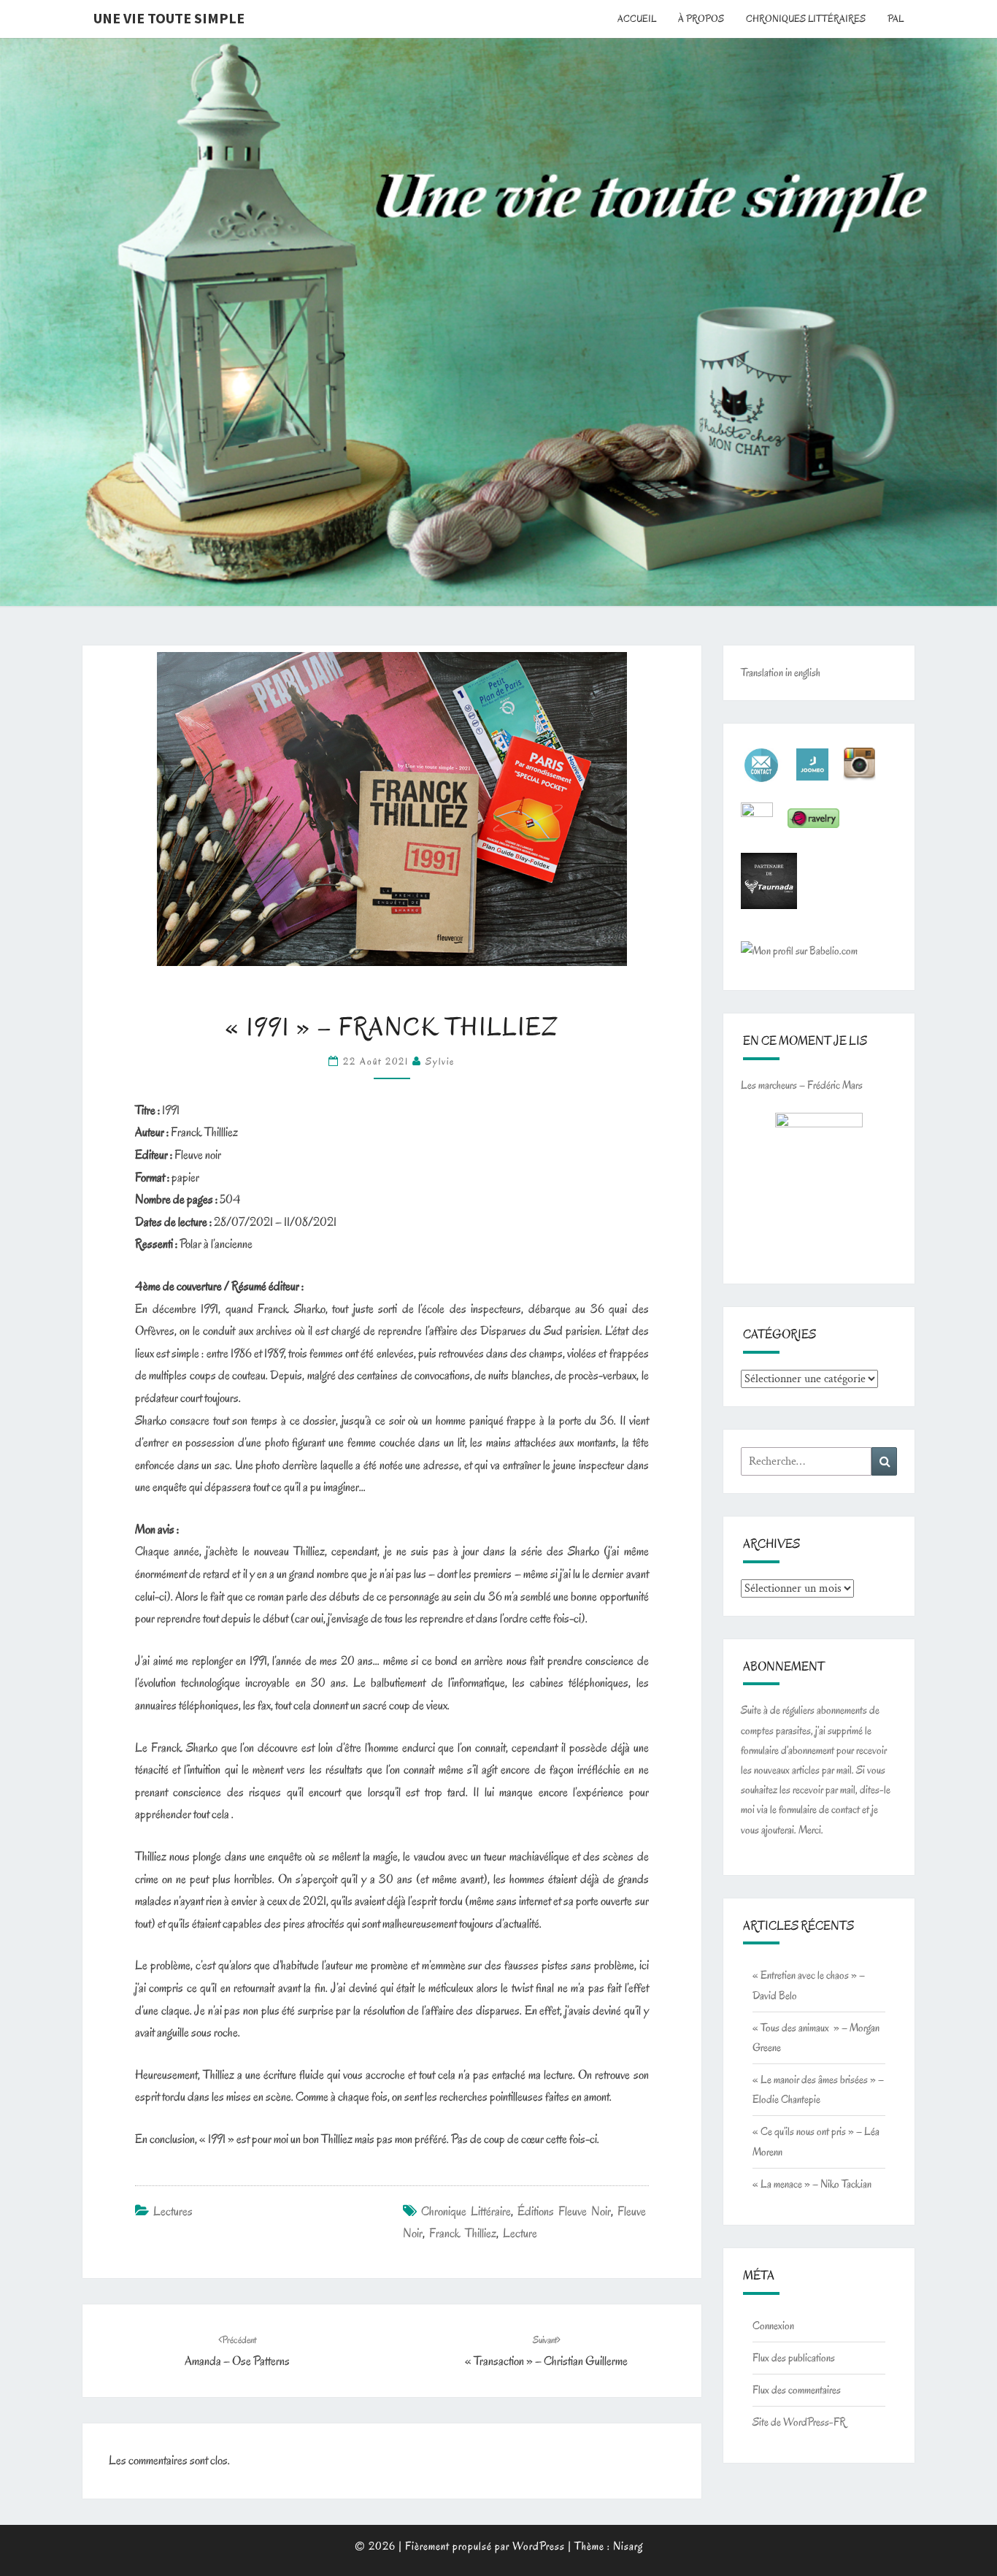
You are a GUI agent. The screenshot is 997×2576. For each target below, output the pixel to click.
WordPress (539, 2546)
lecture (520, 2233)
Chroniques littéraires (806, 19)
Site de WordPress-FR (799, 2422)
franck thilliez (463, 2233)
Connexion (773, 2326)
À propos (701, 19)
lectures (173, 2211)
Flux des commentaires (797, 2390)
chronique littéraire (466, 2211)
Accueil (637, 19)
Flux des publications (794, 2358)
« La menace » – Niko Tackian (812, 2184)
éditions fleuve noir (564, 2211)
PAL (896, 19)
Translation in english (781, 672)
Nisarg (628, 2546)
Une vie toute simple (169, 18)
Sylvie (440, 1061)
